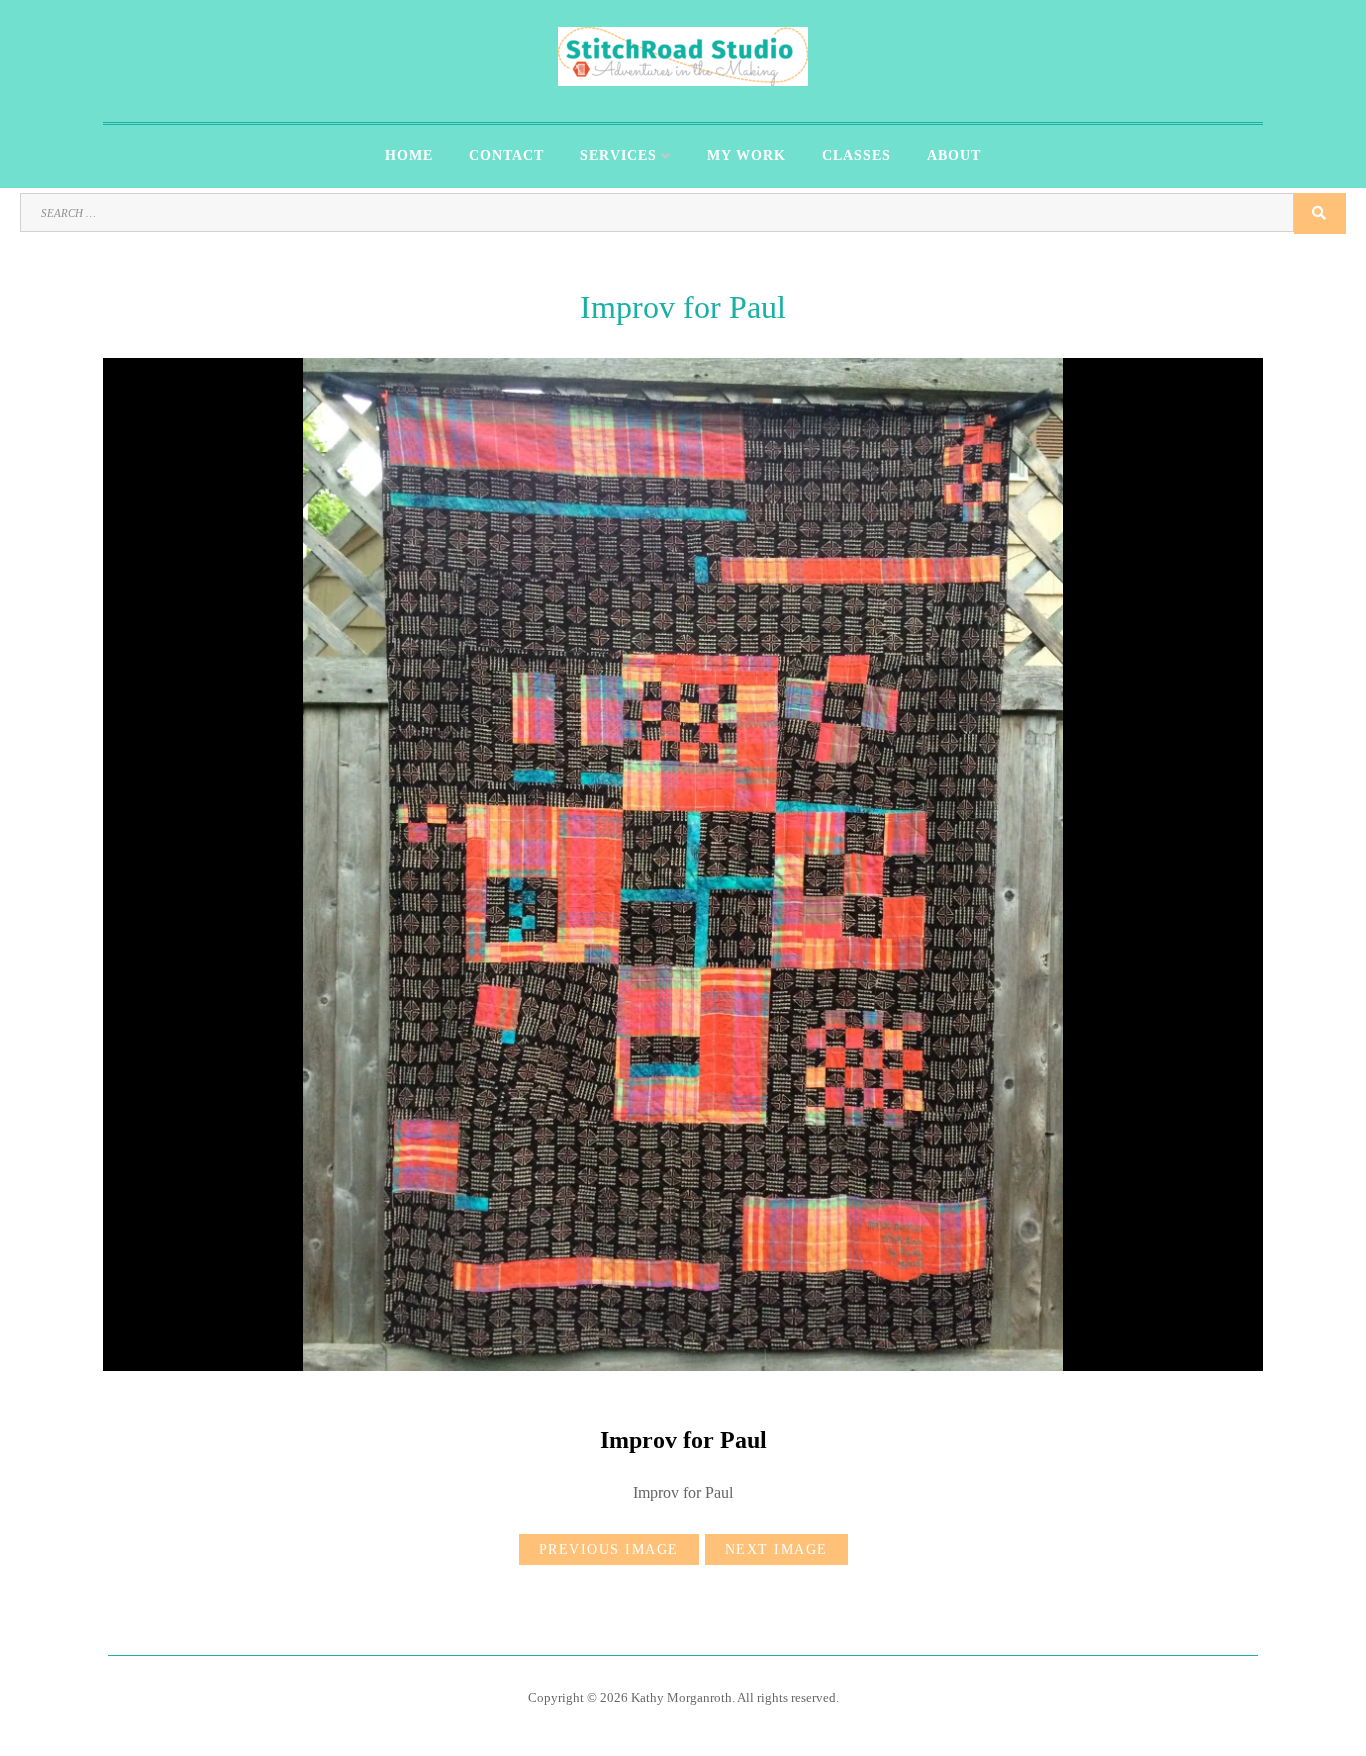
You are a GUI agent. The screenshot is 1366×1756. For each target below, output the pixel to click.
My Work (746, 155)
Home (409, 155)
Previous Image (609, 1549)
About (954, 155)
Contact (506, 155)
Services (618, 155)
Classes (856, 155)
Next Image (776, 1549)
